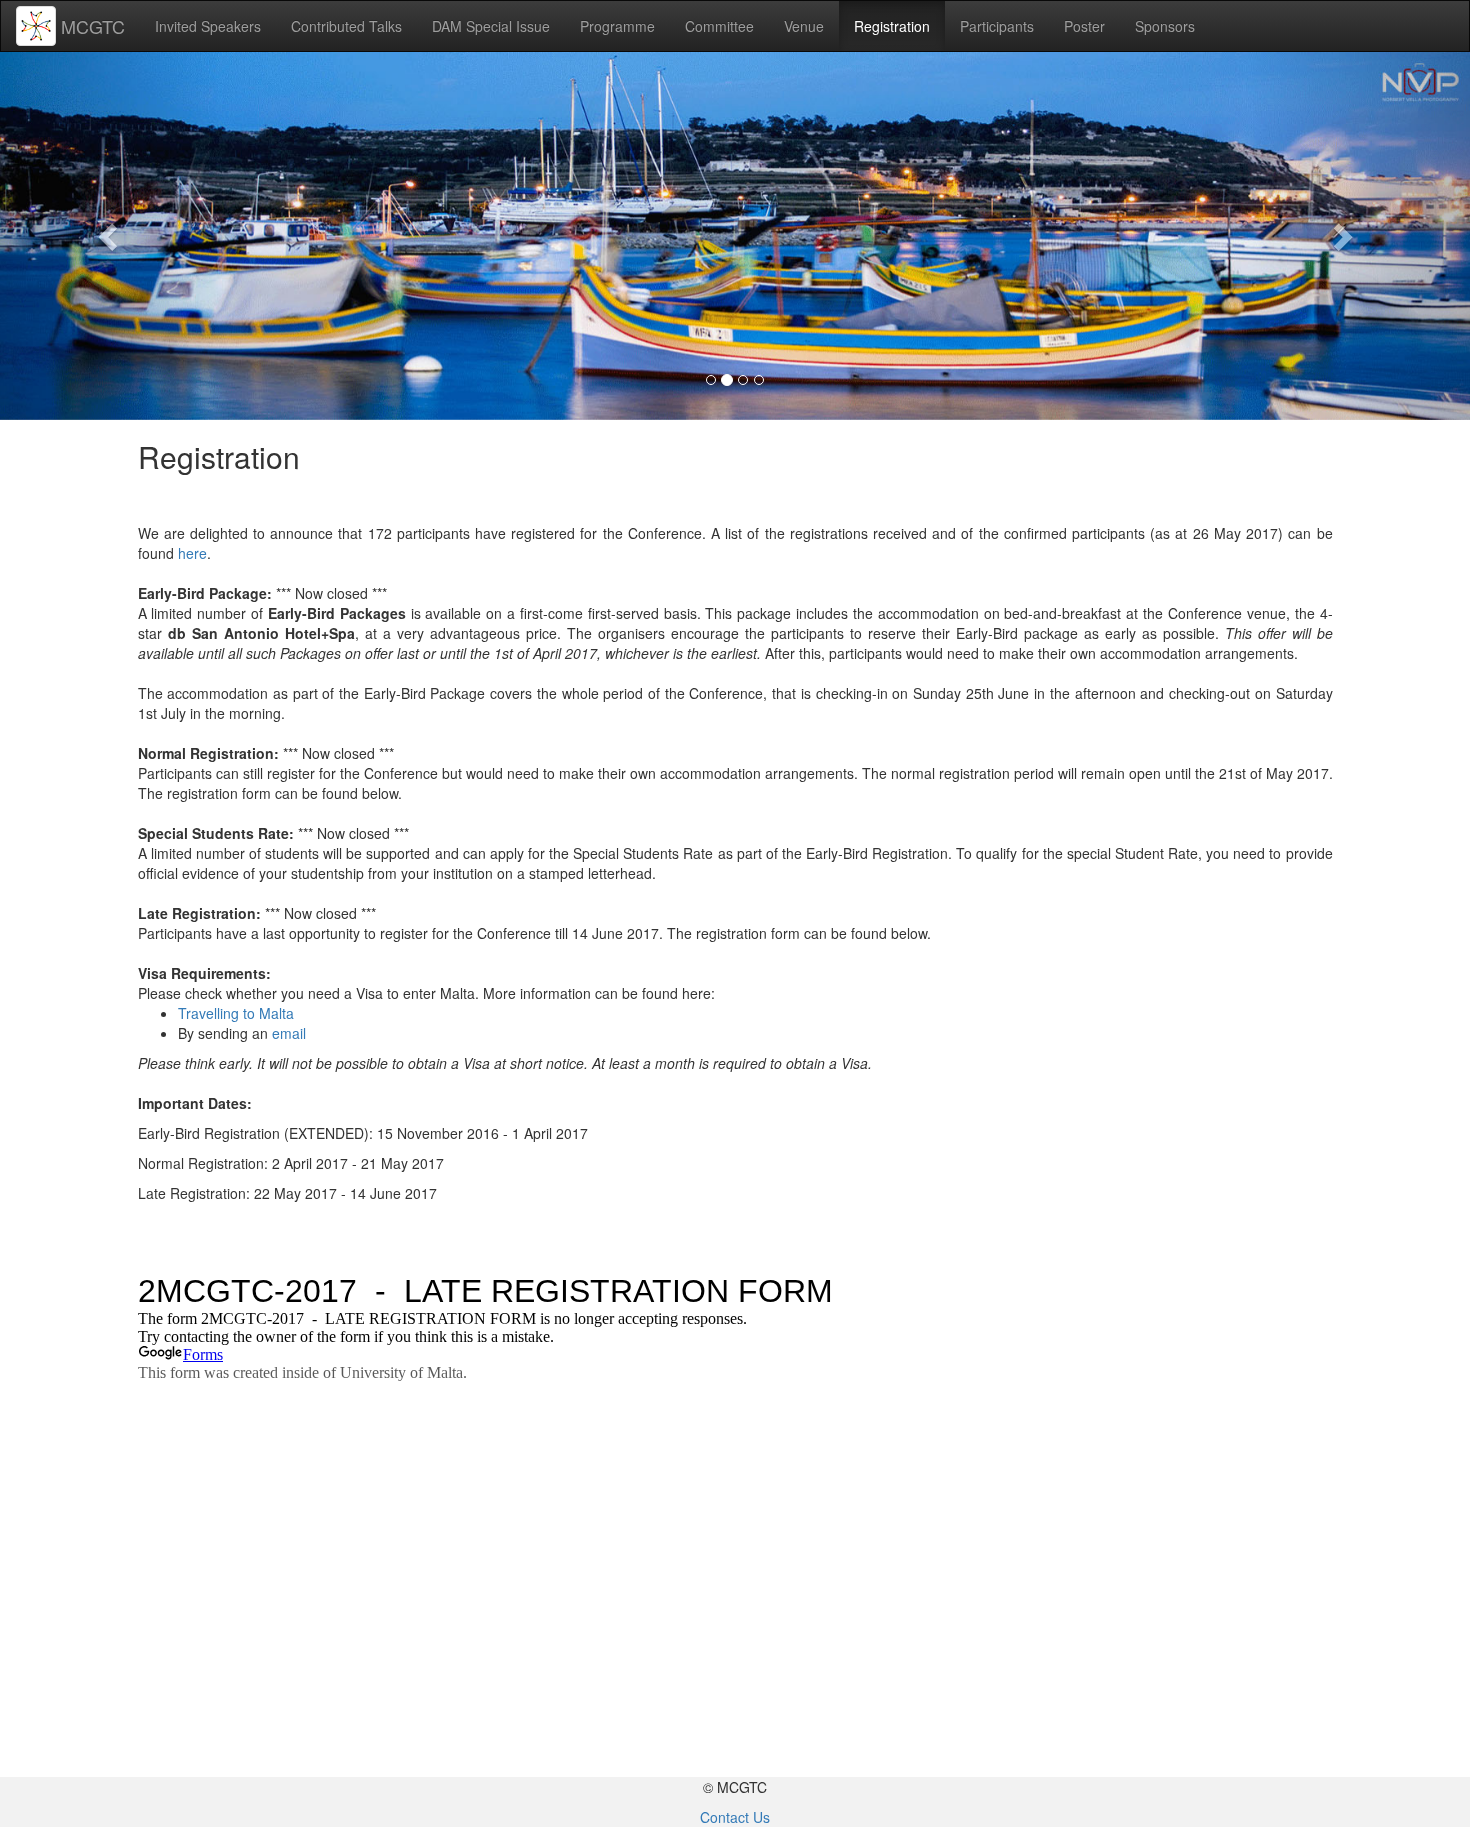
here (192, 553)
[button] (110, 236)
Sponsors (1165, 26)
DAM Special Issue (491, 26)
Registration (892, 26)
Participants (997, 26)
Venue (804, 26)
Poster (1084, 26)
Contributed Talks (346, 26)
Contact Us (735, 1817)
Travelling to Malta (236, 1013)
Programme (617, 26)
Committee (719, 26)
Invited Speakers (208, 26)
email (289, 1033)
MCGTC (93, 26)
